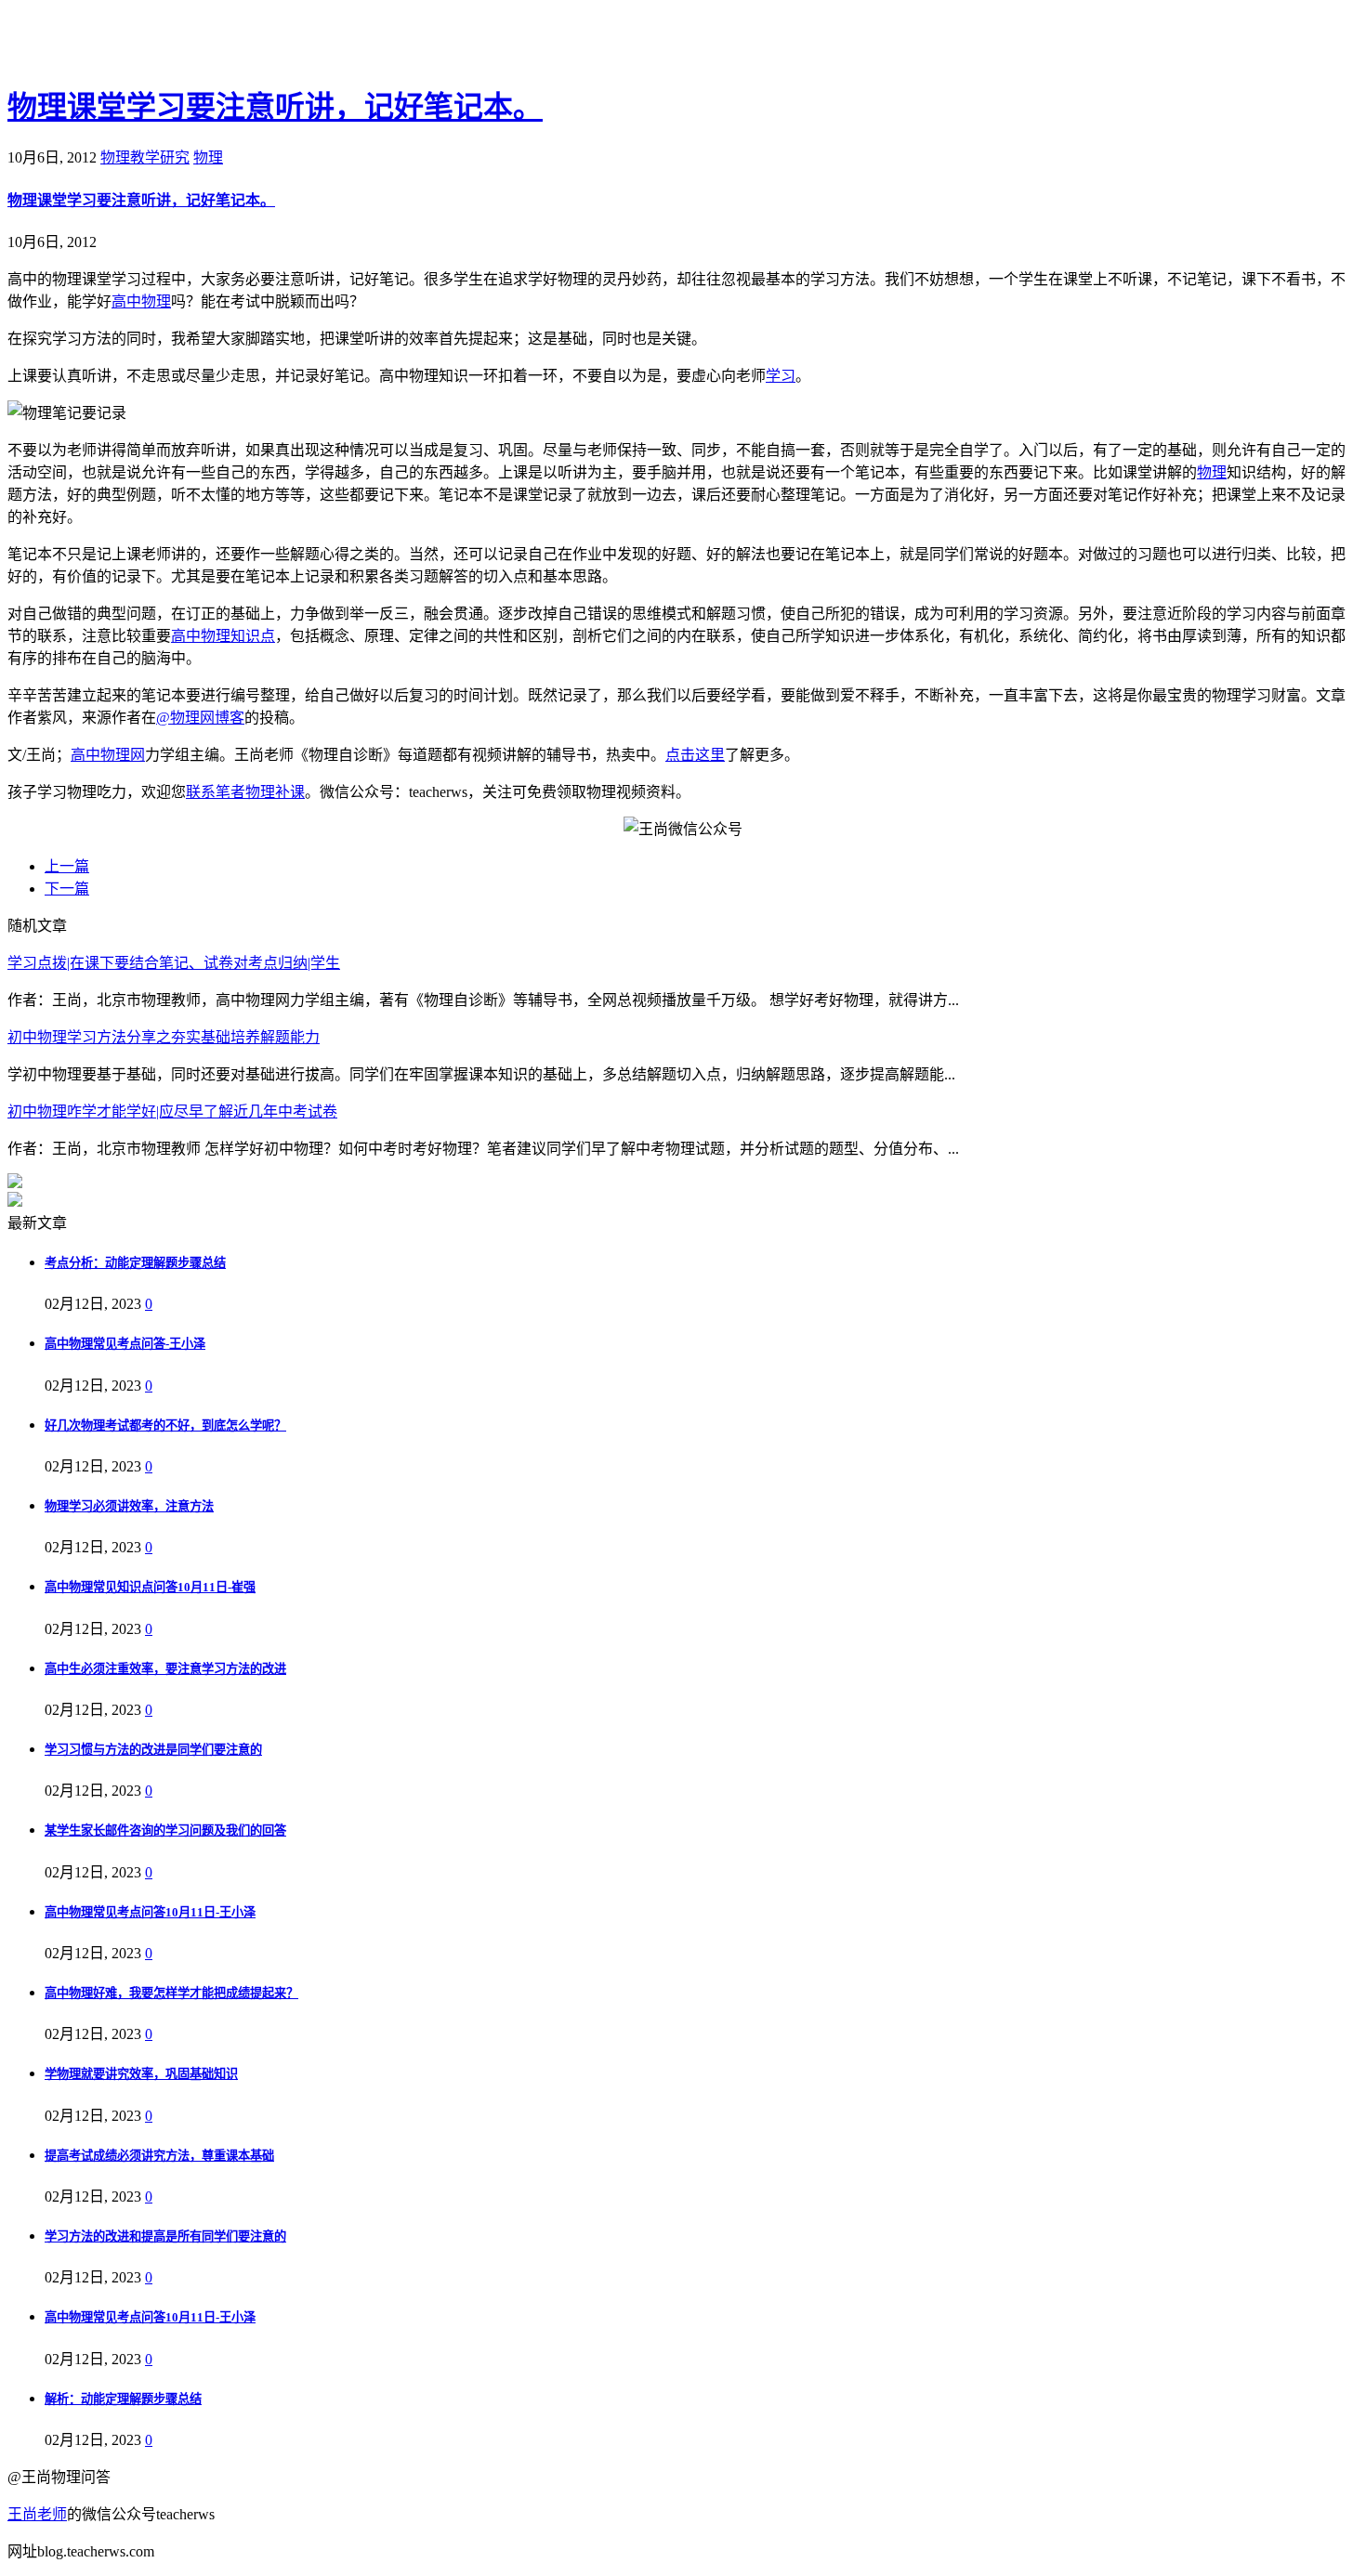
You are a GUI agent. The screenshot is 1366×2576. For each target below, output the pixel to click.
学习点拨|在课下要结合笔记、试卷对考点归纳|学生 (174, 963)
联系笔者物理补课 (245, 792)
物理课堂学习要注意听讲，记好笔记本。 (275, 107)
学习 (781, 376)
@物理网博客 (200, 718)
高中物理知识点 (223, 636)
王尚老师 (37, 2514)
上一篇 (67, 866)
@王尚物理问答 (111, 44)
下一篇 (67, 889)
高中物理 (141, 301)
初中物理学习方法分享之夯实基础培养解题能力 (164, 1037)
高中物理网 (108, 755)
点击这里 (695, 755)
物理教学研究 (145, 157)
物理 (208, 157)
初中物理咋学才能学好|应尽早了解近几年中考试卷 (172, 1111)
